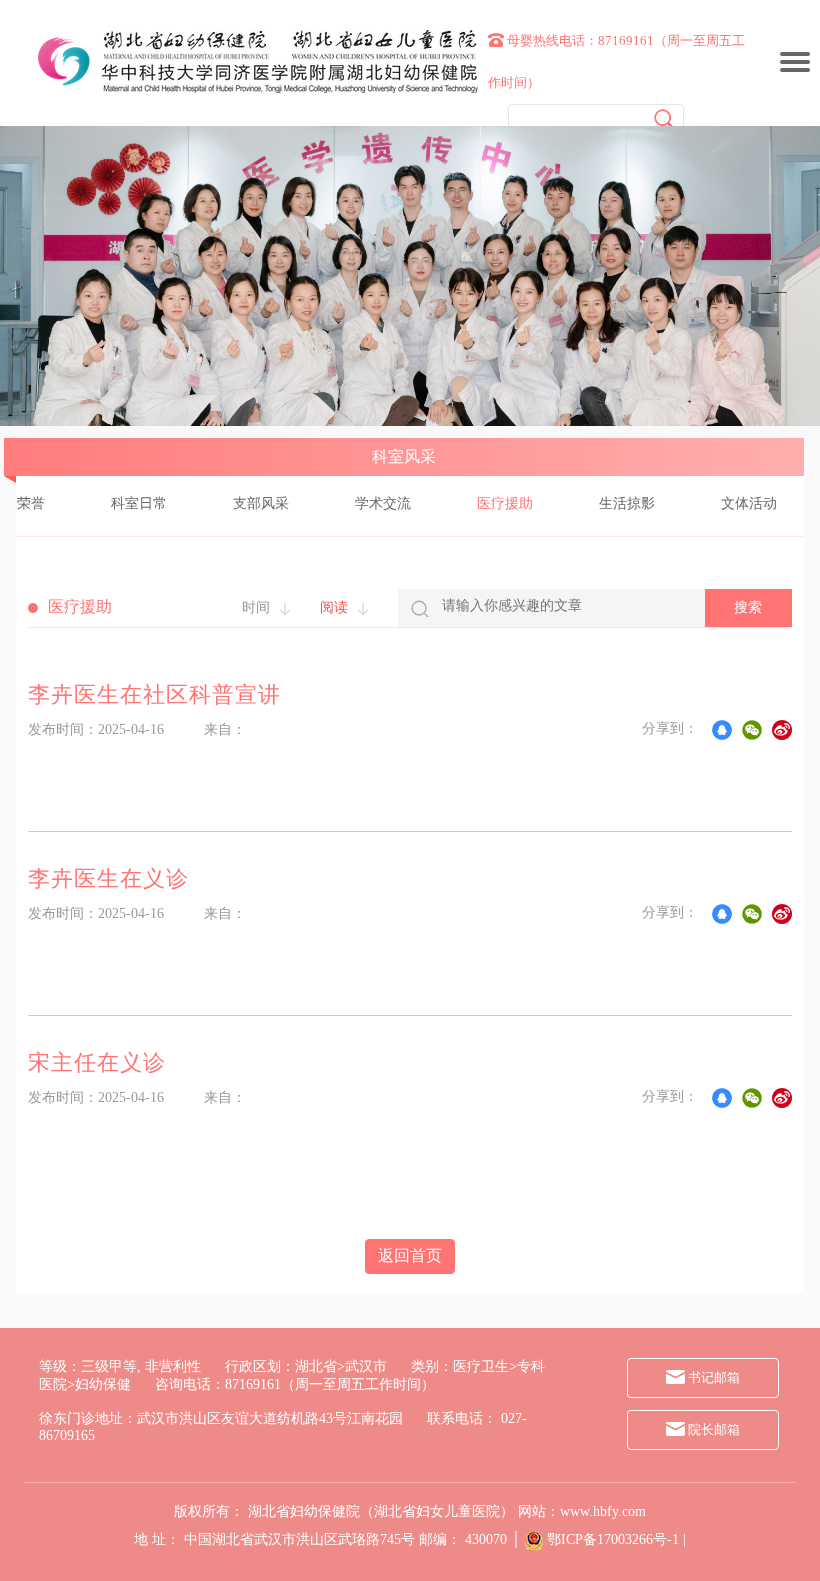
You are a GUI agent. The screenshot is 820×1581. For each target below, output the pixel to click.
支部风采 (261, 503)
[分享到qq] (722, 730)
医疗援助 (505, 503)
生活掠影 (627, 503)
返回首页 (410, 1255)
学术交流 (383, 503)
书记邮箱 (712, 1377)
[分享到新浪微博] (782, 730)
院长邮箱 (712, 1429)
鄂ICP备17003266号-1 (613, 1539)
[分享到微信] (752, 730)
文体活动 (749, 503)
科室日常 (139, 503)
